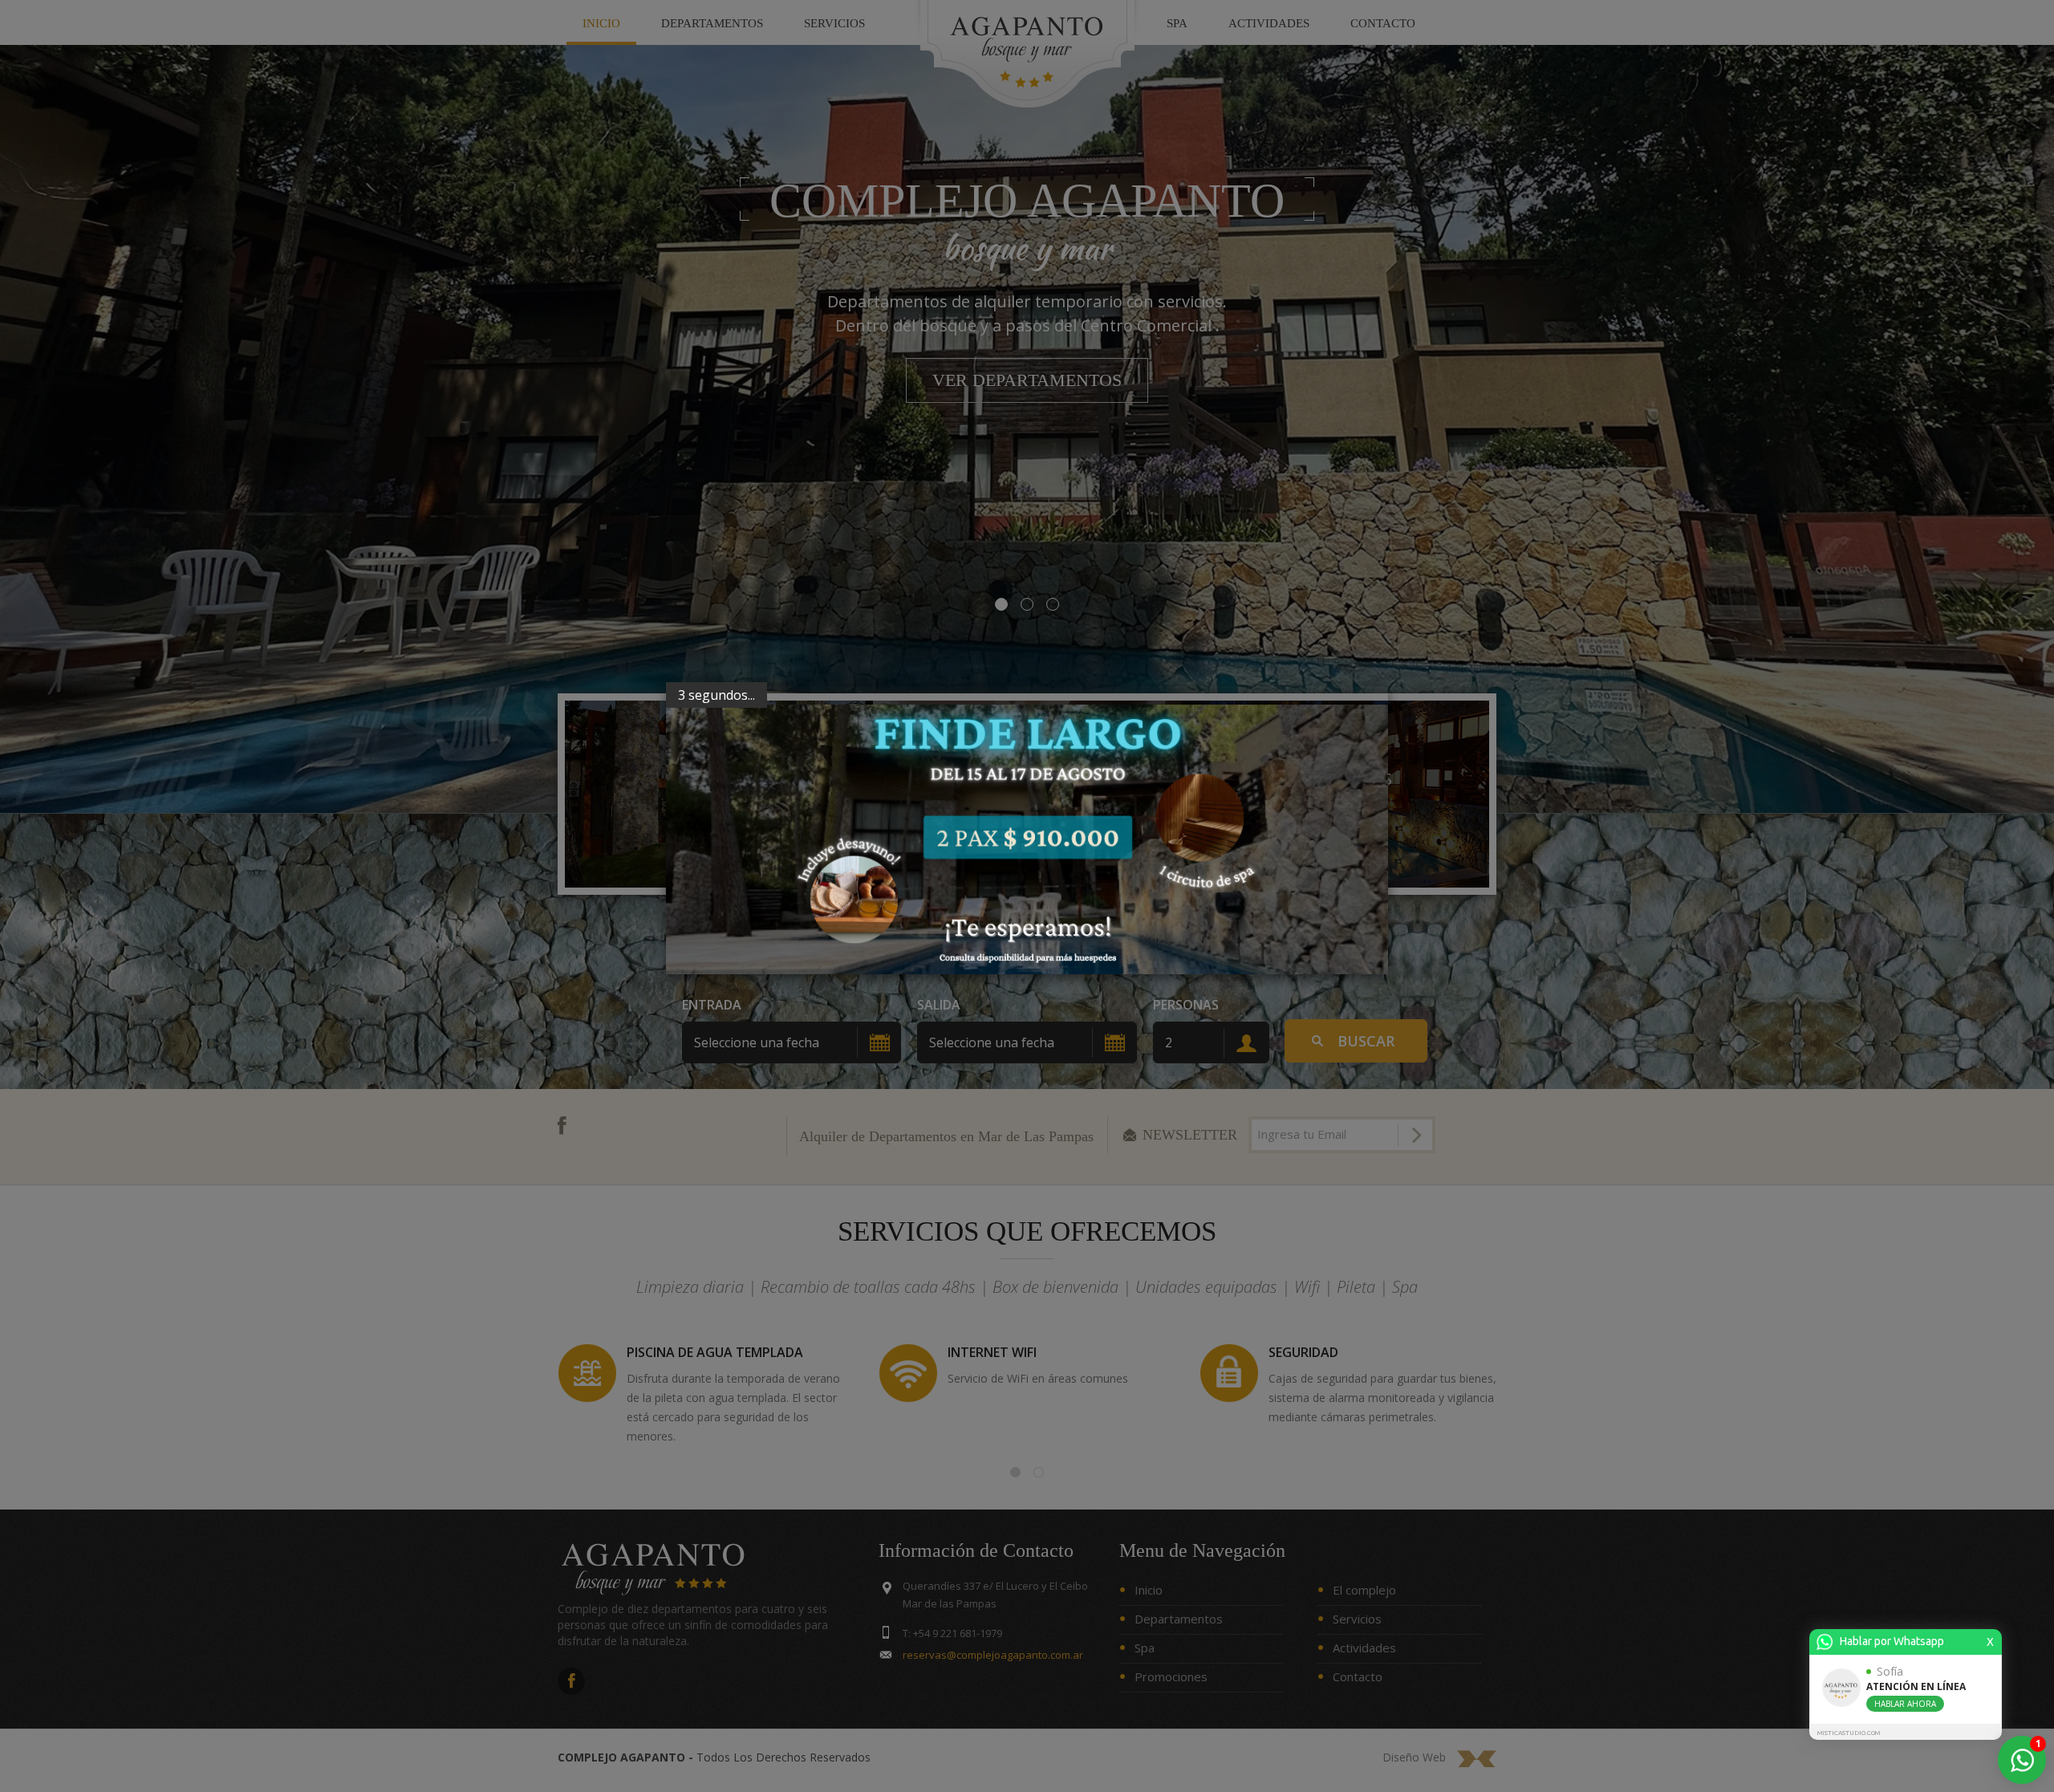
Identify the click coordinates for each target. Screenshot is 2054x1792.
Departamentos (712, 23)
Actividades (1364, 1648)
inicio (601, 23)
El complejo (1364, 1590)
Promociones (1171, 1676)
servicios (834, 23)
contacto (1383, 23)
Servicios (1357, 1619)
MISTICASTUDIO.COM (1849, 1733)
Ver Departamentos (1027, 380)
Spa (1145, 1648)
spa (1177, 23)
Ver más (719, 826)
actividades (1269, 23)
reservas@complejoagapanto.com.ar (993, 1655)
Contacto (1358, 1676)
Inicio (1149, 1590)
